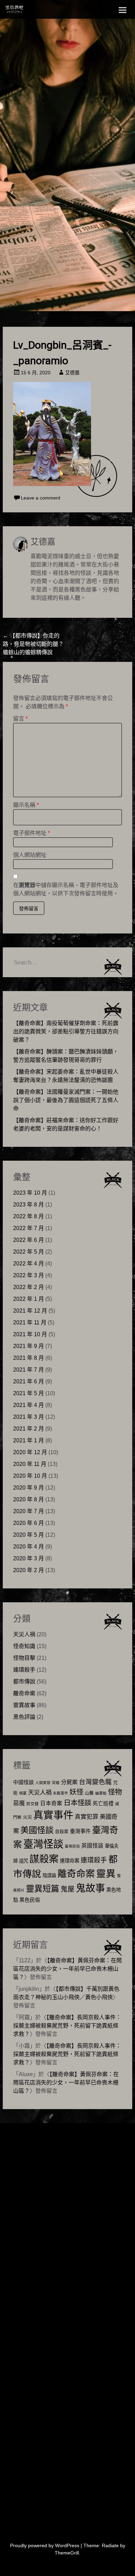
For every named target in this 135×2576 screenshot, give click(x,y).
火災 (27, 1817)
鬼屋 (67, 1889)
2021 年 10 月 (30, 1334)
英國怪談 (92, 1846)
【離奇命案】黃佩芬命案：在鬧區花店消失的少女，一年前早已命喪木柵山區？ (67, 1969)
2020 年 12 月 (30, 1452)
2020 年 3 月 (29, 1558)
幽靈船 (101, 1793)
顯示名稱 (26, 805)
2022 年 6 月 (29, 1240)
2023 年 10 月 (30, 1193)
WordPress (67, 2545)
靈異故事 (24, 1705)
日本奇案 (51, 1803)
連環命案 (70, 1861)
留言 (20, 719)
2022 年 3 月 (29, 1275)
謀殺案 (44, 1859)
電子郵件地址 (31, 833)
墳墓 (23, 1793)
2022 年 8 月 (29, 1216)
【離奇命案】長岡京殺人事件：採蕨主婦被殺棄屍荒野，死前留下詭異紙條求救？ (67, 2026)
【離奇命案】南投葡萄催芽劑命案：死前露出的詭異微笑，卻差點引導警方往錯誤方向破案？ (66, 1031)
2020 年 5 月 (29, 1535)
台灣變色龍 (95, 1782)
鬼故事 (90, 1888)
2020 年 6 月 (29, 1523)
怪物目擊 (24, 1658)
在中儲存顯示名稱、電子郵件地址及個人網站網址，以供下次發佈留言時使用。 (66, 889)
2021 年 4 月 (29, 1405)
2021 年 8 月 (29, 1358)
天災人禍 (24, 1634)
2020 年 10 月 (30, 1476)
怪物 (115, 1792)
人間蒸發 (43, 1783)
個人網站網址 (30, 855)
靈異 (106, 1874)
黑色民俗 (30, 1900)
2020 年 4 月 (29, 1547)
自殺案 (62, 1832)
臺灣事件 (80, 1831)
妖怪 (76, 1792)
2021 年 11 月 (30, 1323)
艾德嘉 (72, 373)
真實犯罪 (87, 1817)
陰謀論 (49, 1875)
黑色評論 (24, 1717)
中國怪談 (24, 1782)
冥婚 (56, 1783)
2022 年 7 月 (29, 1228)
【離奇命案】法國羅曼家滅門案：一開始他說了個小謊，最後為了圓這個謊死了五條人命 (66, 1100)
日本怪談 (78, 1803)
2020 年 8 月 (29, 1499)
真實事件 (53, 1815)
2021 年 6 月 (29, 1381)
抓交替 (33, 1804)
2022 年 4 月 (29, 1264)
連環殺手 (24, 1670)
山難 (89, 1793)
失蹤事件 (61, 1793)
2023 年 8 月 (29, 1205)
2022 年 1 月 (29, 1299)
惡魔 (19, 1803)
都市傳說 (24, 1682)
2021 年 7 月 (29, 1370)
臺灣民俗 (72, 1846)
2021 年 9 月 (29, 1346)
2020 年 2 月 (29, 1570)
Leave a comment (40, 498)
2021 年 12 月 (30, 1311)
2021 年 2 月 (29, 1429)
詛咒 (24, 1861)
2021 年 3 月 (29, 1417)
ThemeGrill (67, 2553)
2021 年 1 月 (29, 1440)
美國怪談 (37, 1830)
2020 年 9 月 (29, 1488)
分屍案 (69, 1782)
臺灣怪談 (43, 1844)
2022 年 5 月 (29, 1252)
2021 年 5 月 (29, 1393)
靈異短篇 (43, 1889)
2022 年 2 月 (29, 1287)
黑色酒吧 (29, 11)
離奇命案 (24, 1693)
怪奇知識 (24, 1646)
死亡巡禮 (103, 1803)
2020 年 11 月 (30, 1464)
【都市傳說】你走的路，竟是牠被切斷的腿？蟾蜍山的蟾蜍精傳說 (33, 644)
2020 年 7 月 (29, 1511)
